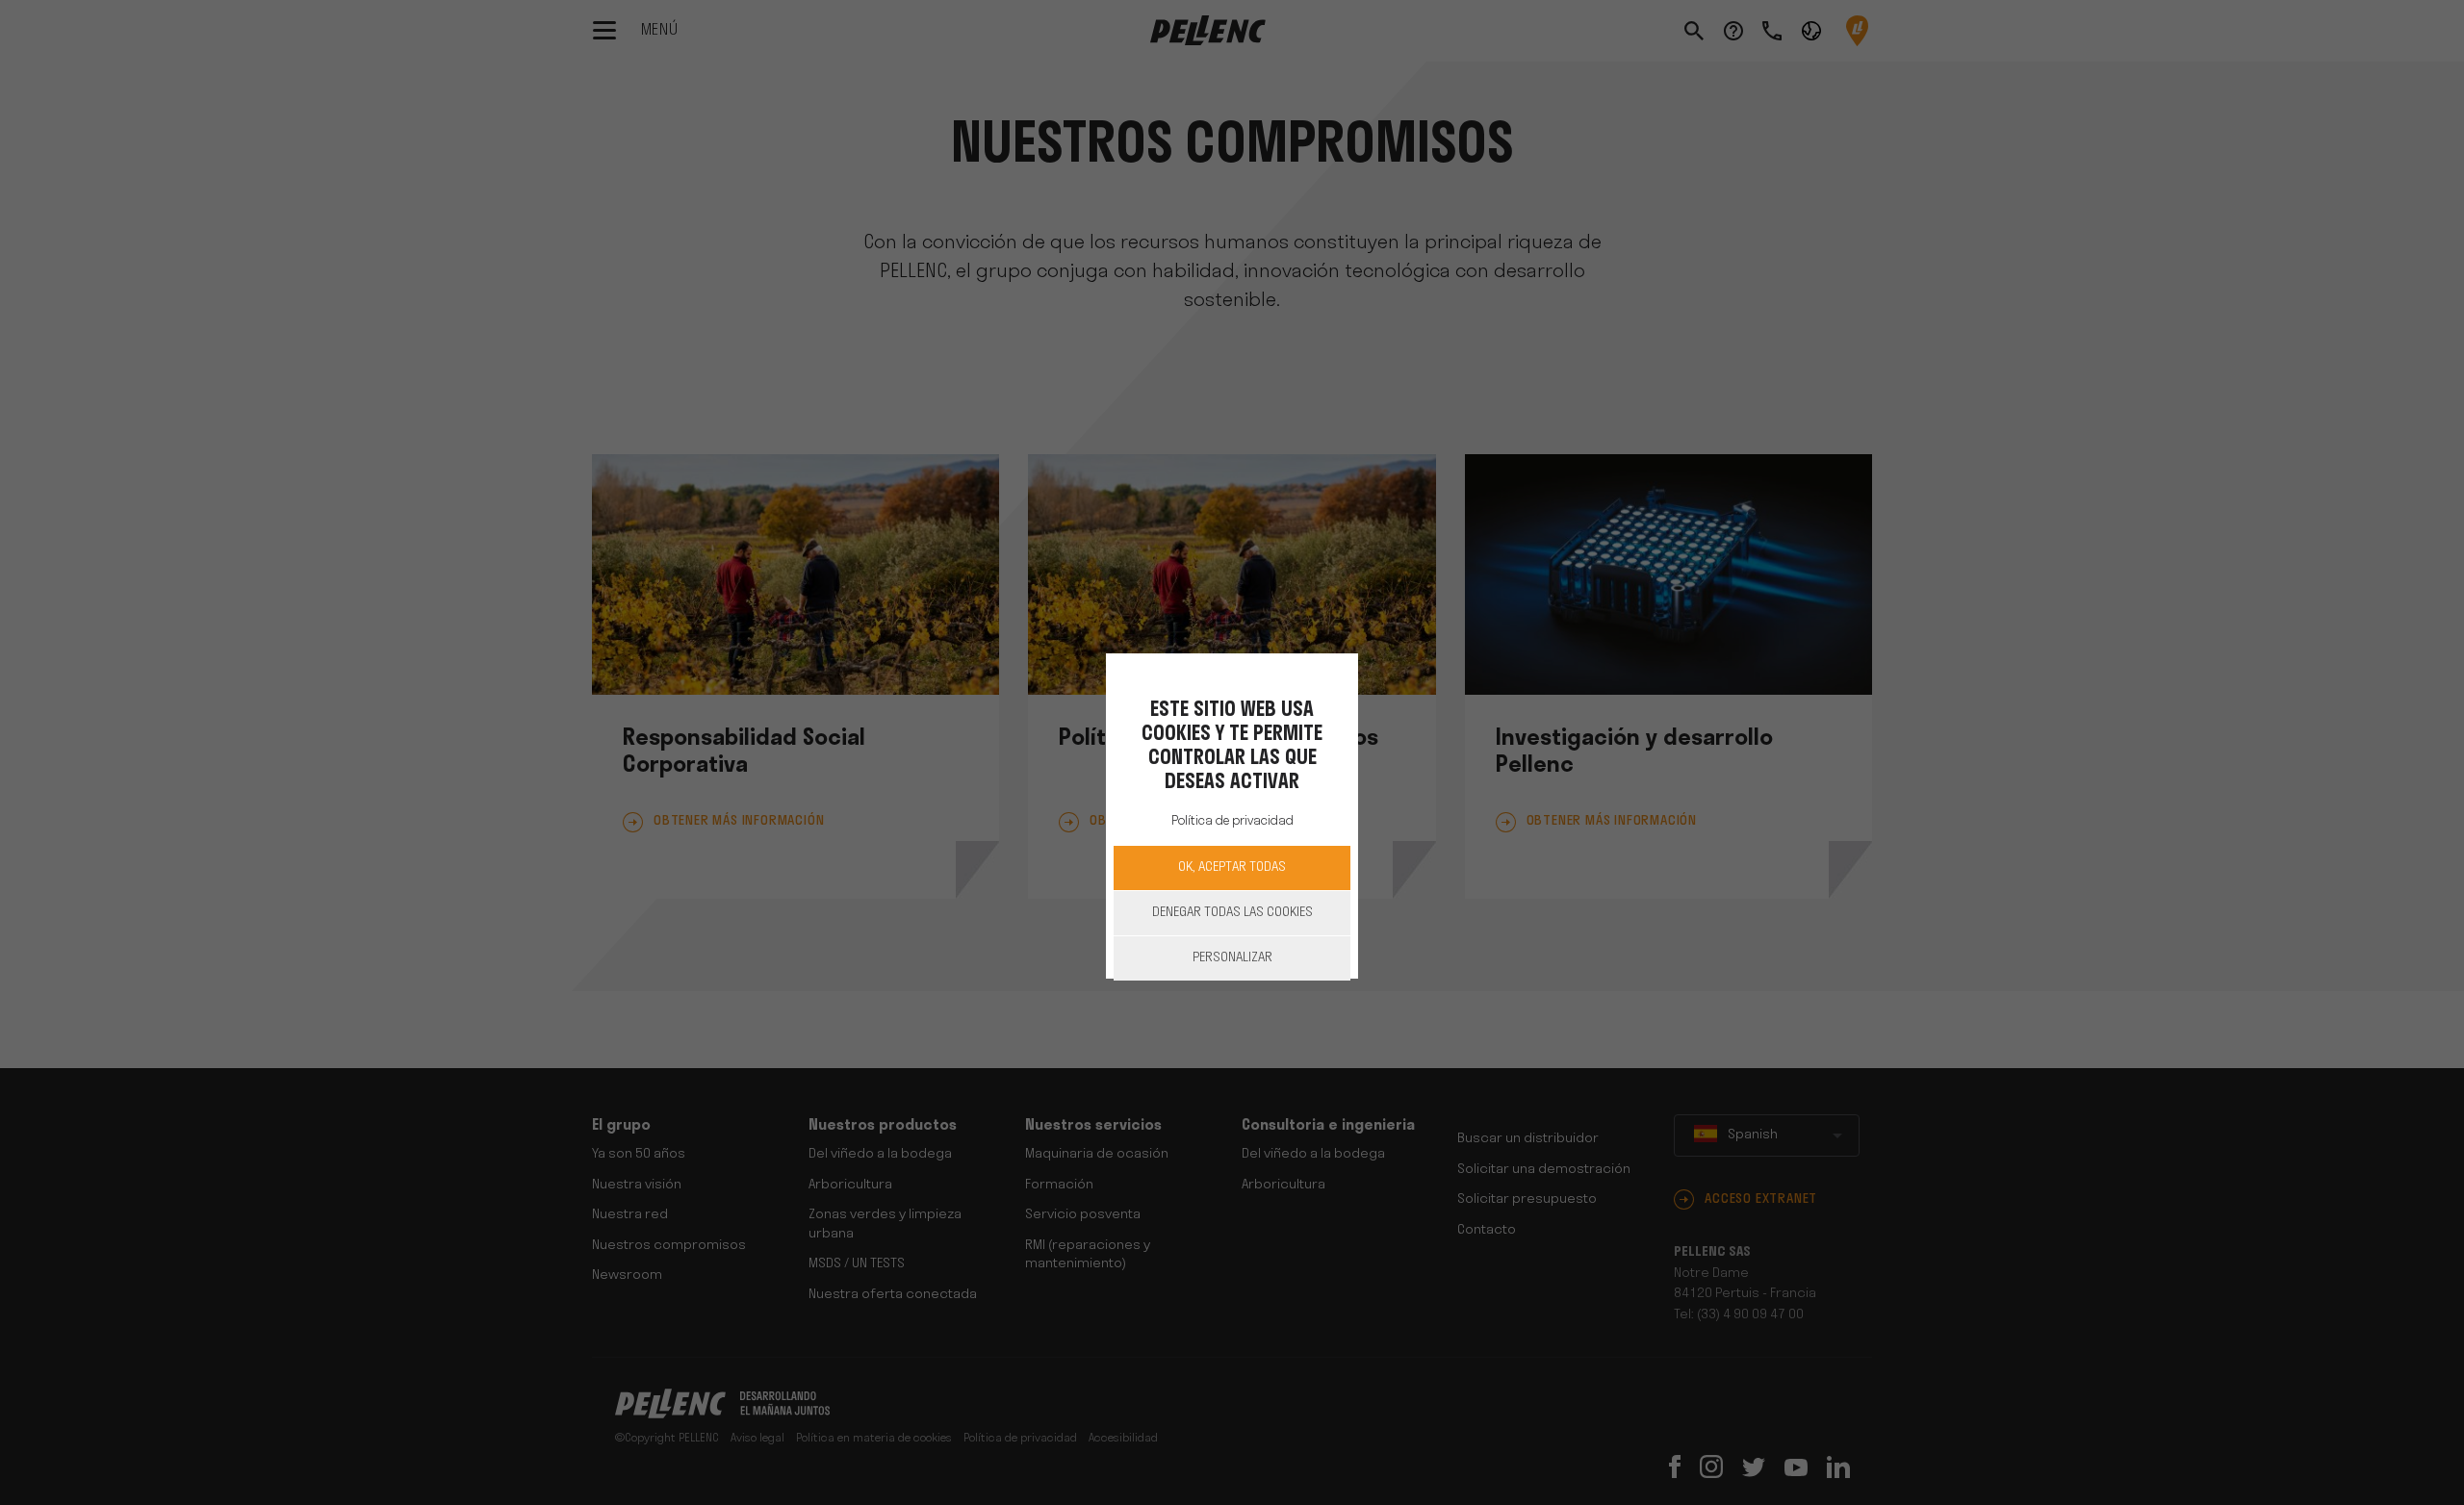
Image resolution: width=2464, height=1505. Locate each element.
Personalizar (1232, 958)
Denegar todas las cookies (1232, 913)
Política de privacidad (1232, 820)
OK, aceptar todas (1232, 867)
